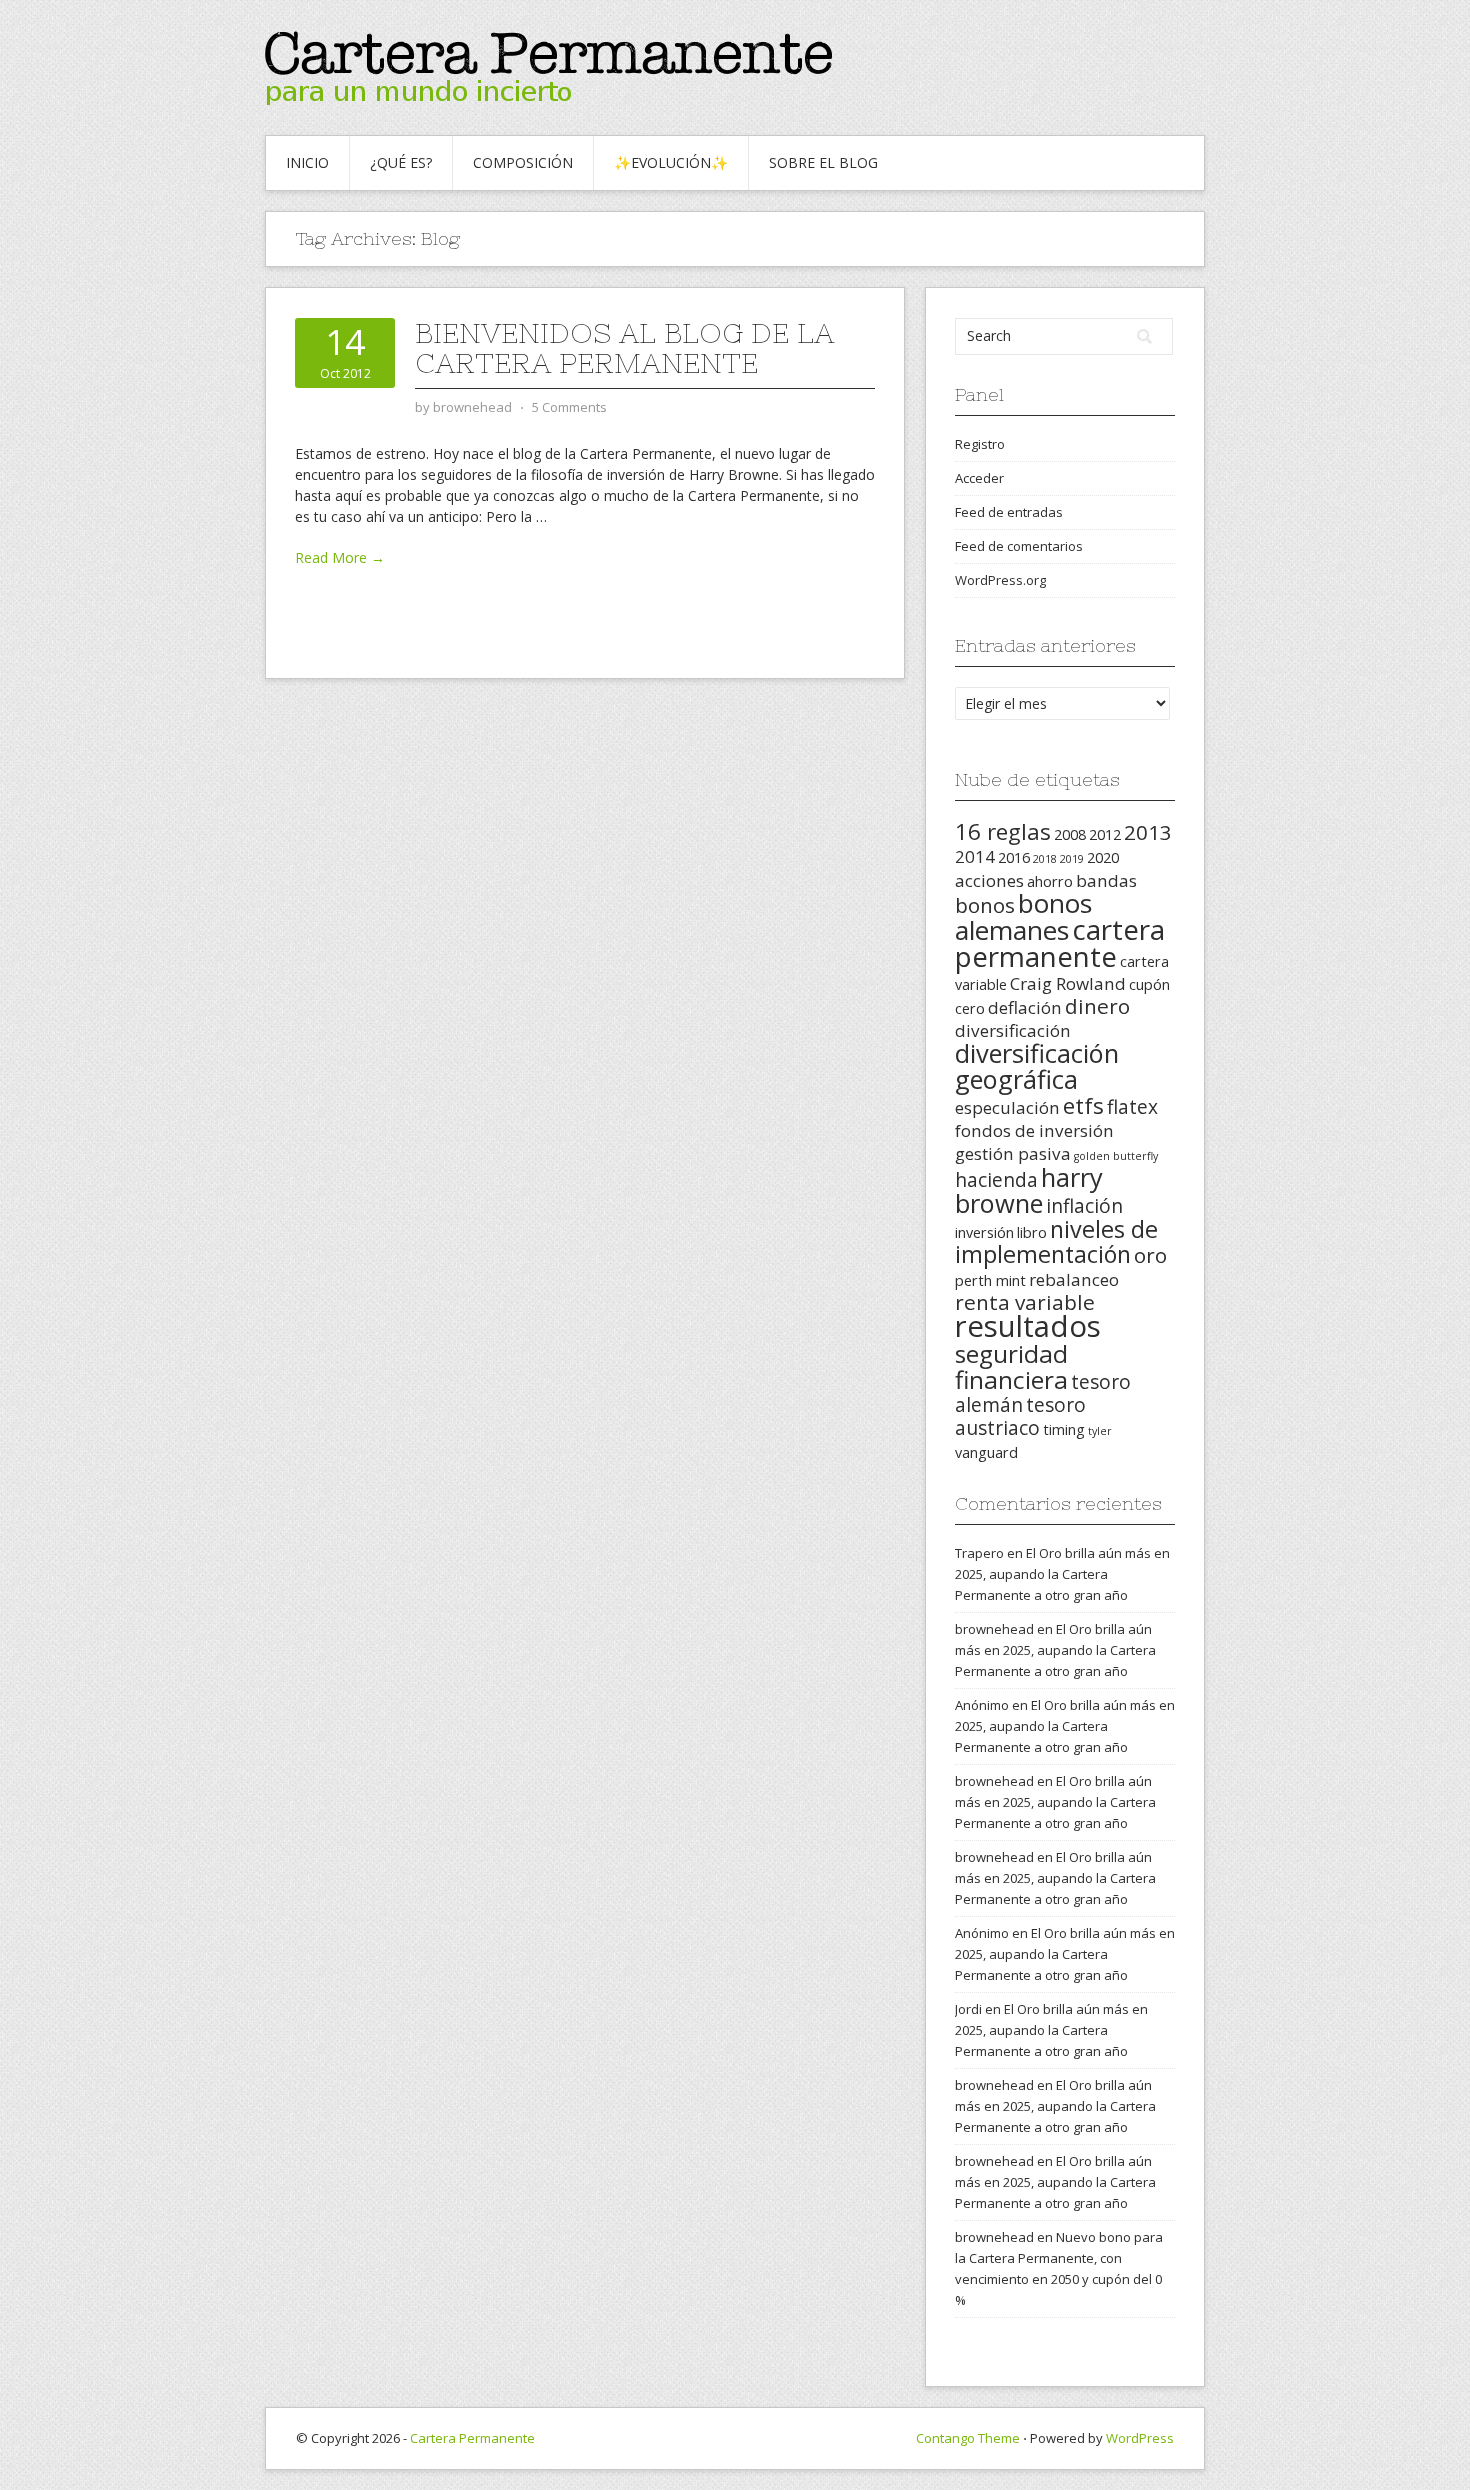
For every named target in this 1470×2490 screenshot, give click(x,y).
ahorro (1050, 881)
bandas (1106, 880)
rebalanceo (1074, 1279)
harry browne (1029, 1190)
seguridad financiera (1011, 1366)
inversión (984, 1232)
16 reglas (1003, 831)
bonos (985, 905)
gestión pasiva (1013, 1153)
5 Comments (569, 407)
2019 (1072, 859)
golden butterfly (1116, 1156)
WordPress (1140, 2438)
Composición (523, 162)
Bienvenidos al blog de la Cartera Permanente (624, 348)
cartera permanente (1060, 942)
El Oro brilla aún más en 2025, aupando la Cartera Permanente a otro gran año (1062, 1574)
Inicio (307, 162)
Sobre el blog (823, 162)
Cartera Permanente (472, 2438)
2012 (1105, 834)
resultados (1028, 1326)
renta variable (1025, 1302)
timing (1064, 1429)
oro (1150, 1255)
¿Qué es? (401, 162)
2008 (1070, 834)
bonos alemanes (1023, 916)
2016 (1014, 857)
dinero (1097, 1006)
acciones (989, 880)
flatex (1132, 1107)
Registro (980, 444)
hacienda (996, 1180)
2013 (1148, 832)
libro (1032, 1232)
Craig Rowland (1068, 983)
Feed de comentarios (1019, 546)
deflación (1025, 1007)
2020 (1103, 857)
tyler (1100, 1431)
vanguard (986, 1452)
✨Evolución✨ (671, 162)
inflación (1084, 1206)
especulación (1007, 1107)
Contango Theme (968, 2438)
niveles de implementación (1056, 1241)
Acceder (979, 478)
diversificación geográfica (1037, 1066)
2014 (975, 856)
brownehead (994, 1629)
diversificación (1013, 1030)
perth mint (990, 1280)
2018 (1045, 859)
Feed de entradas (1009, 512)
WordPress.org (1000, 580)
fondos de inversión (1034, 1130)
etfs (1083, 1105)
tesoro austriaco (1020, 1416)
